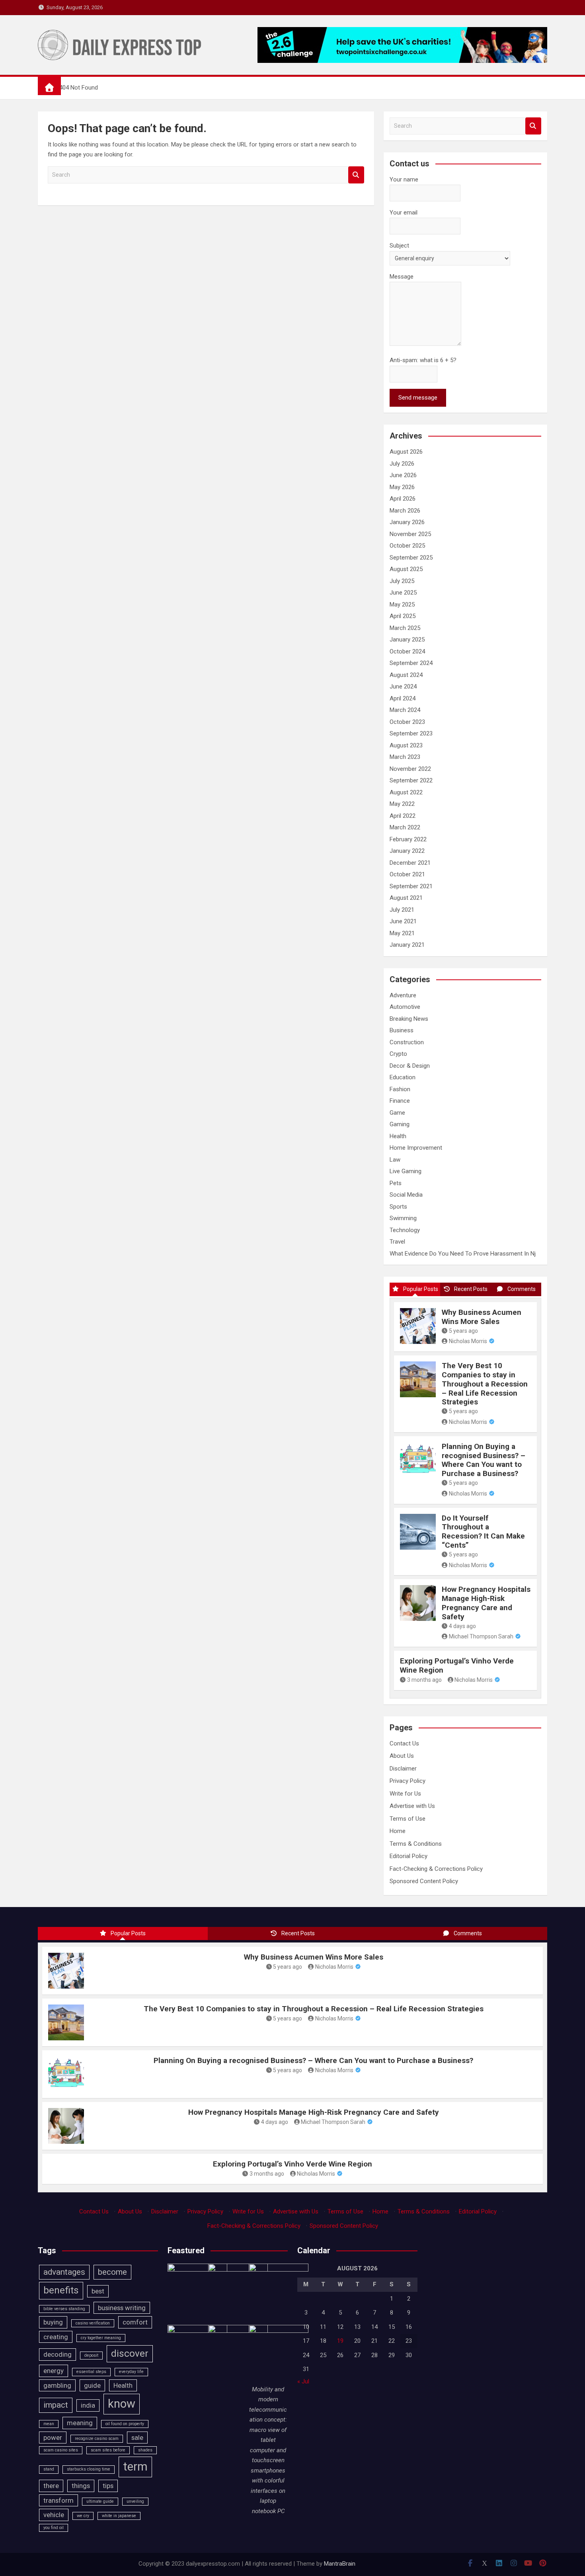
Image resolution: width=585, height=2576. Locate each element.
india (88, 2405)
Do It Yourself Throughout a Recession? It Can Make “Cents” (483, 1532)
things (81, 2486)
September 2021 (411, 886)
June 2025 (403, 593)
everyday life (131, 2372)
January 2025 (407, 640)
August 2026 (406, 452)
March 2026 (405, 511)
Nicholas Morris (468, 1341)
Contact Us (404, 1743)
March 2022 (405, 827)
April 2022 (403, 816)
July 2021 (402, 910)
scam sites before (108, 2450)
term (135, 2467)
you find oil (54, 2528)
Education (403, 1077)
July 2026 (402, 464)
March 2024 (405, 710)
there (51, 2486)
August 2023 (406, 745)
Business (402, 1030)
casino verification (93, 2323)
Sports (398, 1207)
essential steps (91, 2372)
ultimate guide (100, 2501)
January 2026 (407, 522)
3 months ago (424, 1680)
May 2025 (402, 605)
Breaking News (409, 1019)
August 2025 (406, 569)
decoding (58, 2354)
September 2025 (411, 558)
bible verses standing (64, 2309)
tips (108, 2486)
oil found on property (125, 2424)
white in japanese (119, 2516)
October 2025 (407, 546)
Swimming (403, 1218)
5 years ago (463, 1331)
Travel (397, 1242)
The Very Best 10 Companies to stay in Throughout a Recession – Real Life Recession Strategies (485, 1384)
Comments (522, 1289)
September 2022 (411, 780)
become (112, 2272)
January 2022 (407, 851)
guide (92, 2385)
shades (145, 2450)
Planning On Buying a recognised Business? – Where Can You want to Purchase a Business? (484, 1460)
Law (395, 1160)
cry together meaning (101, 2338)
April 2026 (403, 499)
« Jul (303, 2381)
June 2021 (403, 921)
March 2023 (405, 757)
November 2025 (410, 534)
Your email (404, 213)
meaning (80, 2423)
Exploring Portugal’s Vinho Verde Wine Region (457, 1665)
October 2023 (407, 722)
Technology (405, 1230)
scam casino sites (61, 2450)
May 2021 (402, 933)
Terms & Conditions (416, 1844)
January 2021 (407, 945)
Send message (418, 398)
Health (398, 1136)
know (122, 2404)
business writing (122, 2308)
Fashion (400, 1089)
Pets (396, 1183)
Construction (407, 1042)
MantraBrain (340, 2564)
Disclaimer (403, 1769)
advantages (64, 2272)
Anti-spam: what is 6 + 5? (423, 360)
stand (49, 2469)
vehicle (54, 2515)
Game (397, 1113)
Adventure (403, 995)
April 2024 (403, 698)
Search (356, 175)
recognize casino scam (97, 2439)
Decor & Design (410, 1066)
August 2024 (406, 675)
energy (54, 2371)
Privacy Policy (408, 1781)
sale (137, 2438)
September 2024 (411, 663)
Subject (399, 246)
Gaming (400, 1124)
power (53, 2438)
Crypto (398, 1054)
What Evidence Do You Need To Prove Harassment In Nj (463, 1254)
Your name (404, 179)
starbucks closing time (89, 2469)
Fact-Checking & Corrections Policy (436, 1869)
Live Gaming (406, 1171)
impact (56, 2405)
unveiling (135, 2501)
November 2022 (410, 769)
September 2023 (411, 733)
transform (58, 2500)
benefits (61, 2290)
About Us (402, 1756)
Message (402, 277)
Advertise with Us (412, 1806)
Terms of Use (408, 1819)
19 (340, 2341)
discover (130, 2354)
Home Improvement (416, 1148)
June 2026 (403, 475)
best (98, 2291)
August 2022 (406, 792)
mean (49, 2424)
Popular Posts (421, 1289)
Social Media (406, 1195)
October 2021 (407, 874)
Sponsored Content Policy (424, 1881)
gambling (57, 2385)
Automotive (405, 1007)
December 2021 (410, 863)
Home (398, 1831)
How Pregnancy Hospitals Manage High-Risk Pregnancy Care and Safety (486, 1603)
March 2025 (405, 628)
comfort (135, 2322)
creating (56, 2337)
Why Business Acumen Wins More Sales (482, 1317)
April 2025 (403, 616)
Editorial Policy (409, 1856)
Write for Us (405, 1794)
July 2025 (402, 581)
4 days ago (462, 1626)
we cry (83, 2516)
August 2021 (406, 898)
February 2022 (408, 839)
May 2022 (402, 804)
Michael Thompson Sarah (481, 1636)
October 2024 (407, 651)
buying (53, 2322)
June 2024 (403, 686)
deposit (91, 2355)
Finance (400, 1101)
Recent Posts (471, 1289)
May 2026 (402, 487)
